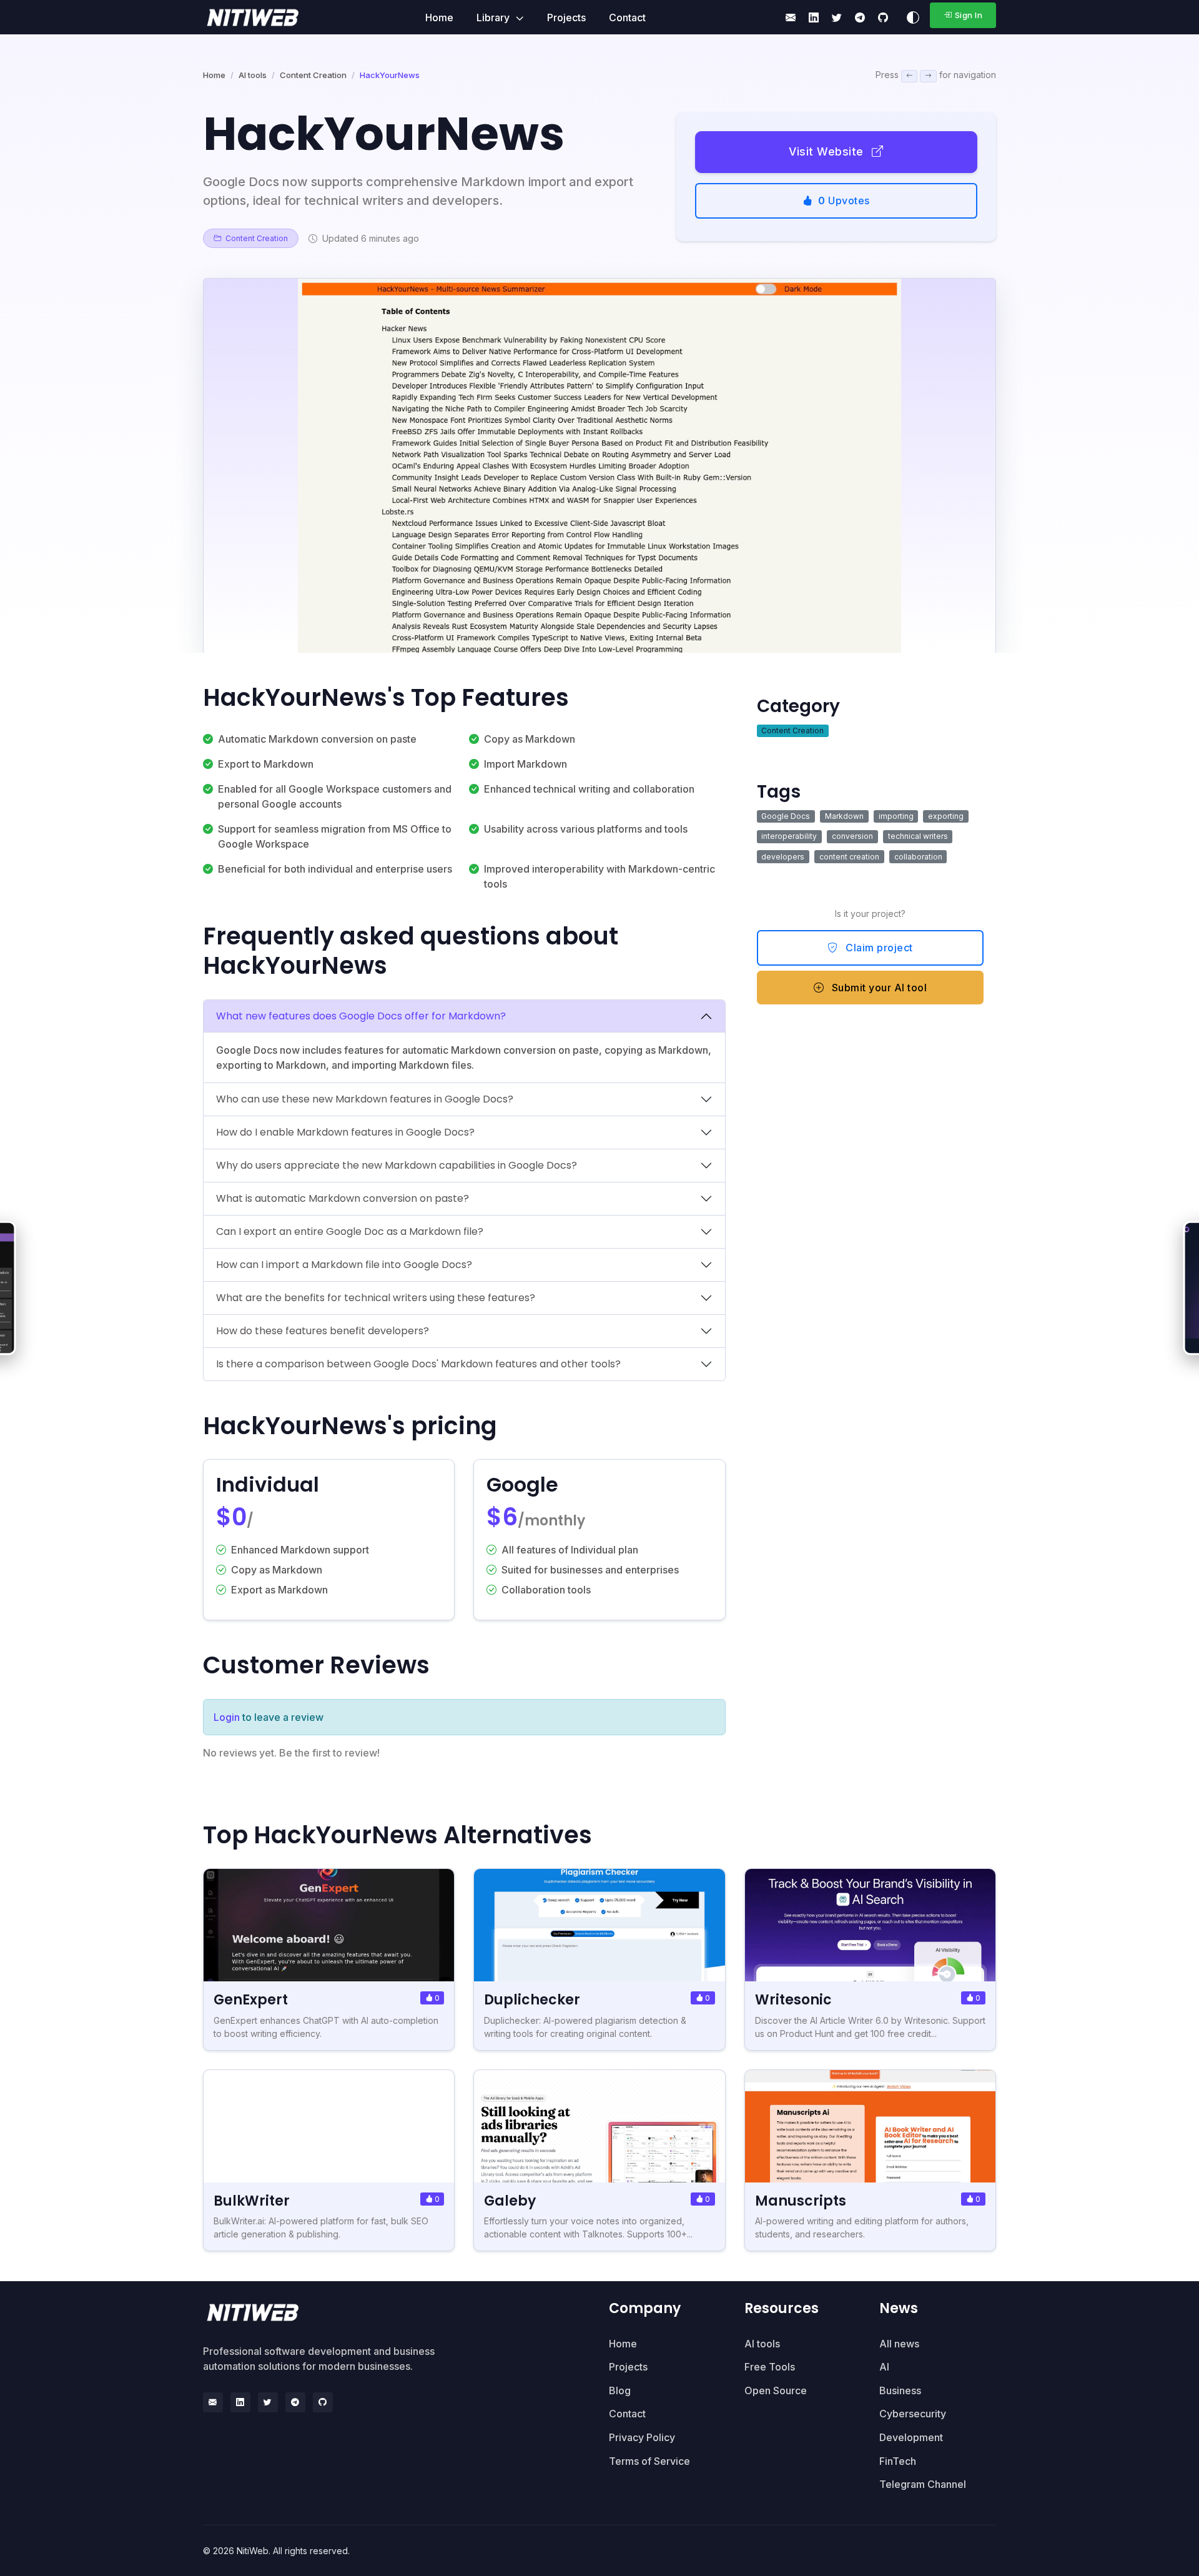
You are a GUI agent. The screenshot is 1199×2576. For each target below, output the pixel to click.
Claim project (878, 948)
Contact (627, 17)
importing (896, 816)
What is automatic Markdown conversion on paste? (343, 1198)
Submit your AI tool (878, 988)
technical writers (918, 836)
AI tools (253, 75)
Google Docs (786, 816)
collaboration (918, 857)
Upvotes (844, 201)
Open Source (776, 2390)
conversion (852, 836)
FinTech (898, 2461)
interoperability (789, 836)
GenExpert (251, 2000)
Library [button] (494, 17)
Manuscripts (801, 2201)
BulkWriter (252, 2201)
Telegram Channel (923, 2484)
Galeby (510, 2201)
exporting (946, 816)
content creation (849, 857)
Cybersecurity (913, 2414)
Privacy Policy (642, 2437)
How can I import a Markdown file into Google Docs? (344, 1265)
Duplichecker (532, 2000)
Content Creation (313, 75)
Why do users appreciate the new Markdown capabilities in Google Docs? (397, 1165)
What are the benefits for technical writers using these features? (376, 1298)
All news (899, 2344)
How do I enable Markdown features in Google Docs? (345, 1132)
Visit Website (828, 151)
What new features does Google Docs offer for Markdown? (361, 1016)
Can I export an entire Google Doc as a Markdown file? (350, 1231)
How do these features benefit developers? (323, 1331)
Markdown (844, 816)
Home (439, 17)
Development (911, 2437)
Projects (566, 17)
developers (783, 857)
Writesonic (793, 2000)
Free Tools (770, 2367)
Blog (620, 2390)
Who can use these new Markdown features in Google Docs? (365, 1099)
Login (227, 1717)
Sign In (969, 15)
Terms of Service (649, 2461)
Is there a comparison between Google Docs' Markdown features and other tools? (418, 1364)
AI (884, 2367)
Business (900, 2390)
